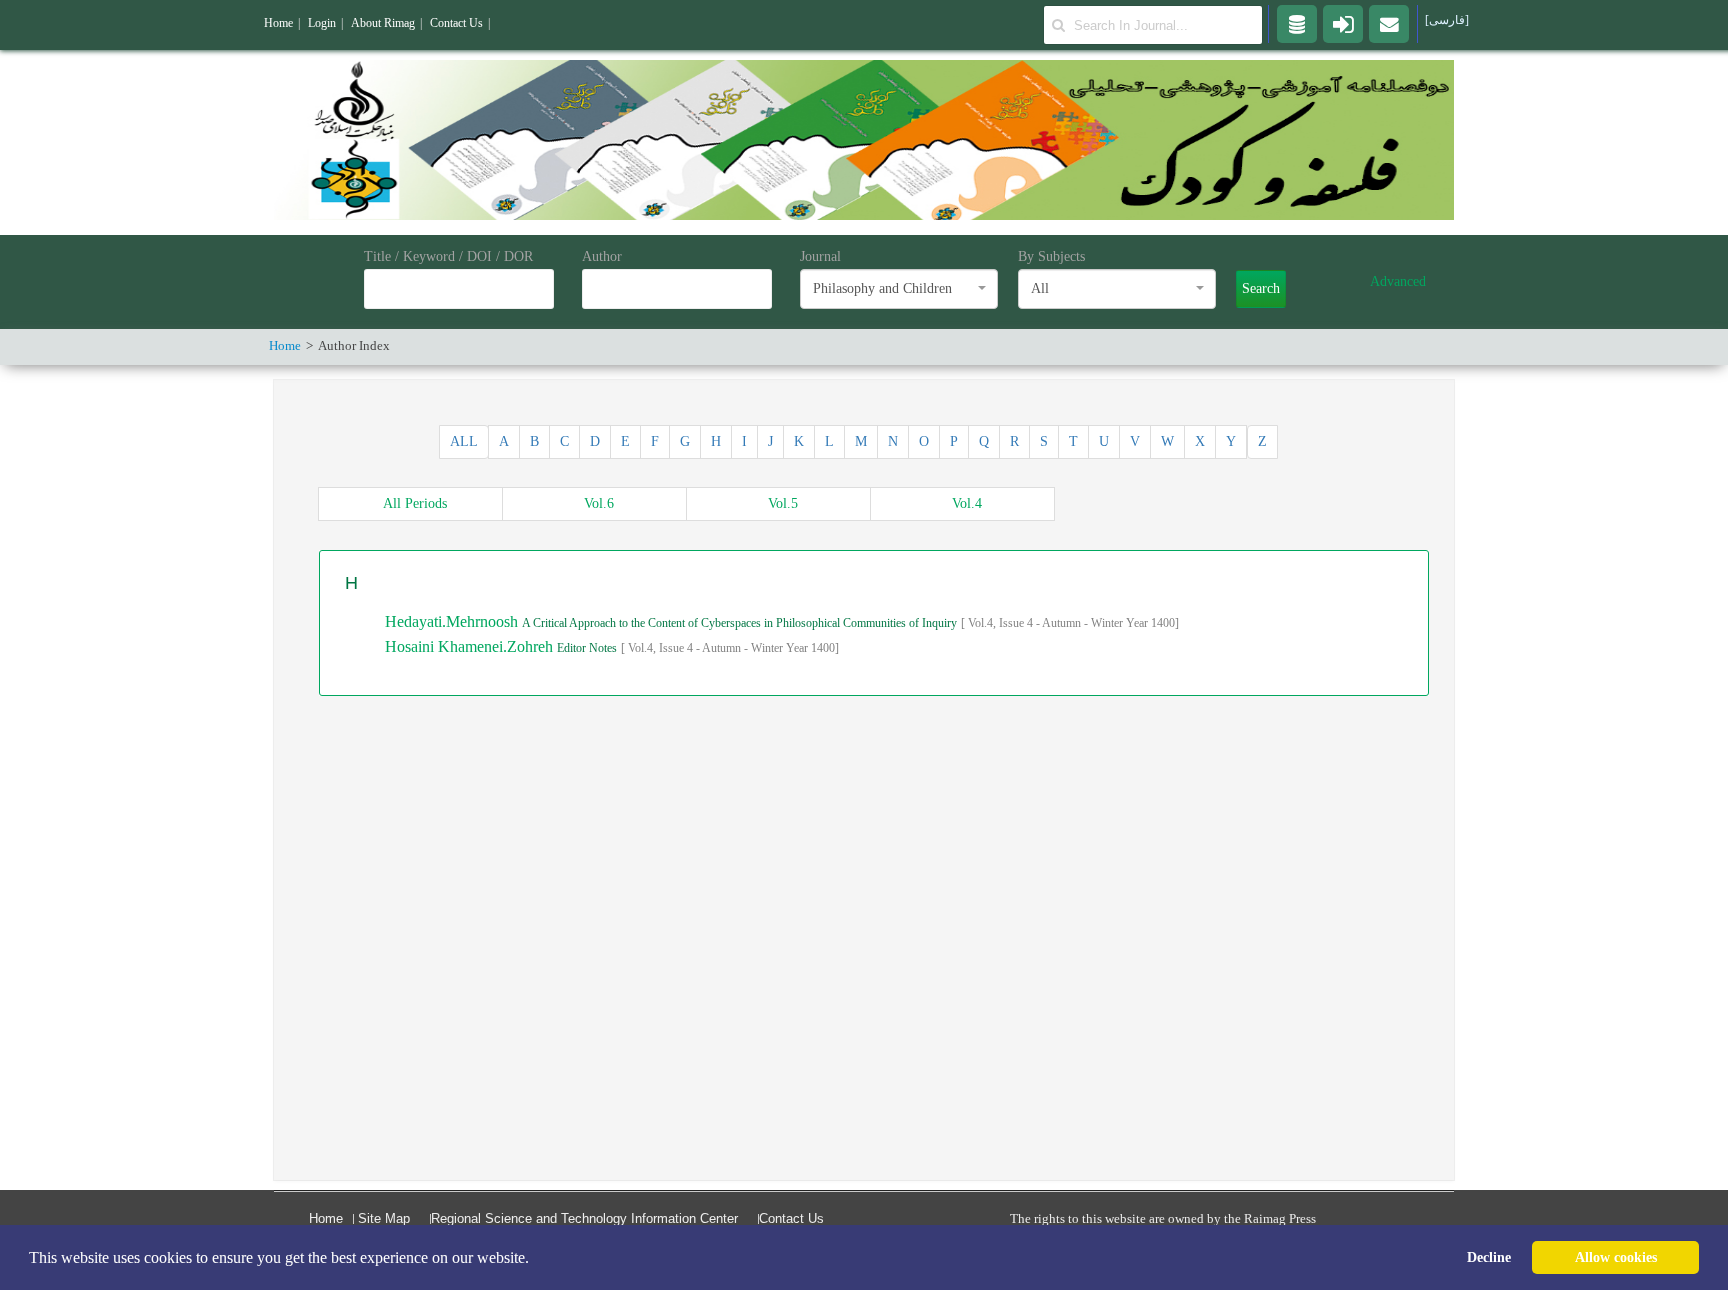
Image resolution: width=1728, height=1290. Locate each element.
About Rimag (383, 23)
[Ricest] (1297, 23)
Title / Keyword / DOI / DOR (448, 256)
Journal (820, 256)
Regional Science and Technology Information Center (584, 1218)
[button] (536, 1259)
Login (322, 23)
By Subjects (1051, 256)
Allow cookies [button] (1616, 1257)
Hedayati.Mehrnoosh (453, 621)
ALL (464, 441)
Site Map (384, 1218)
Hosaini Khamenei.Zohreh (471, 646)
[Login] (1343, 23)
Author (602, 256)
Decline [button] (1489, 1257)
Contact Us (791, 1218)
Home (326, 1218)
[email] (1389, 23)
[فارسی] (1447, 20)
